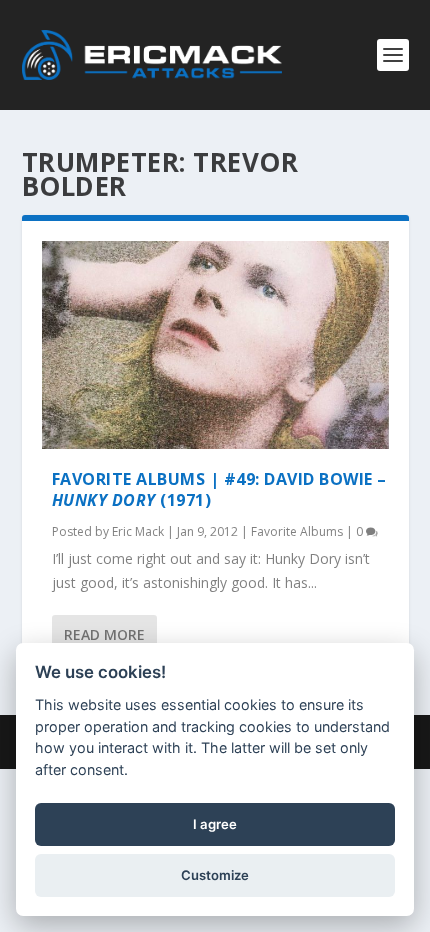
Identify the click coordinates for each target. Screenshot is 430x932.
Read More (104, 634)
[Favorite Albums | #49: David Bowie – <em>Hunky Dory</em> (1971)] (215, 345)
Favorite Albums (297, 531)
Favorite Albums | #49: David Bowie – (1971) (219, 489)
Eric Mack (138, 531)
